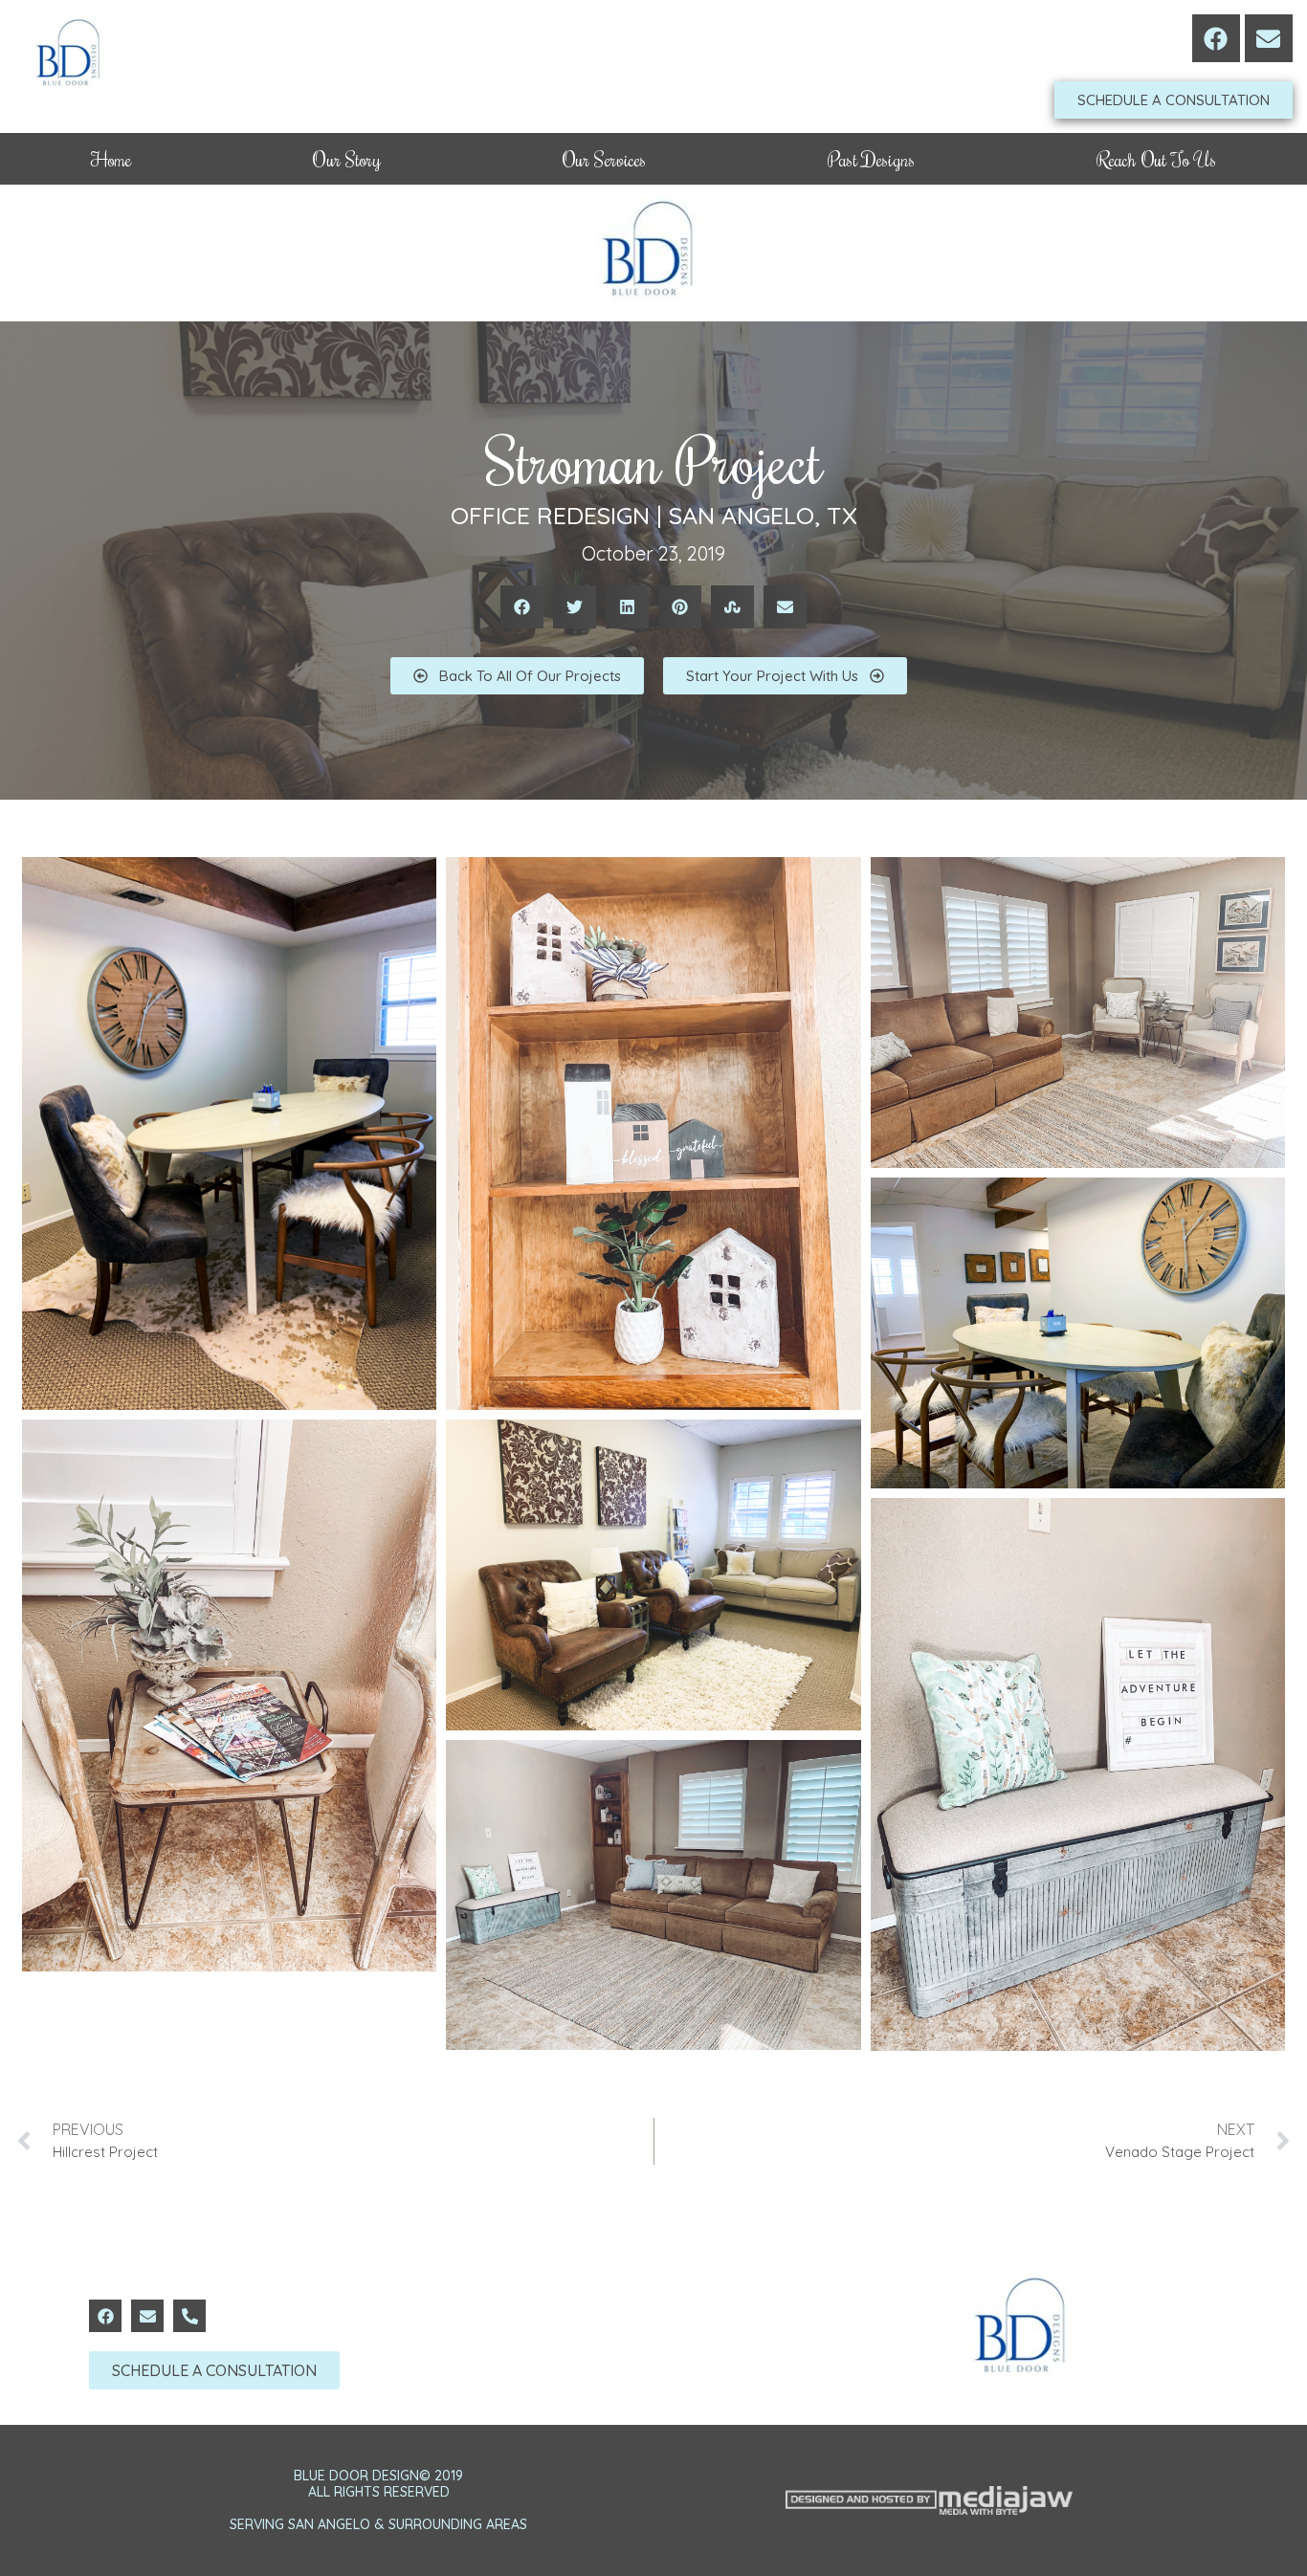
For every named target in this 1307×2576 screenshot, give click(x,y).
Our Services (605, 159)
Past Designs (871, 159)
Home (111, 159)
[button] (522, 607)
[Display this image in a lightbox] (229, 1134)
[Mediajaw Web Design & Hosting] (929, 2500)
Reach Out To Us (1156, 159)
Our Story (346, 159)
